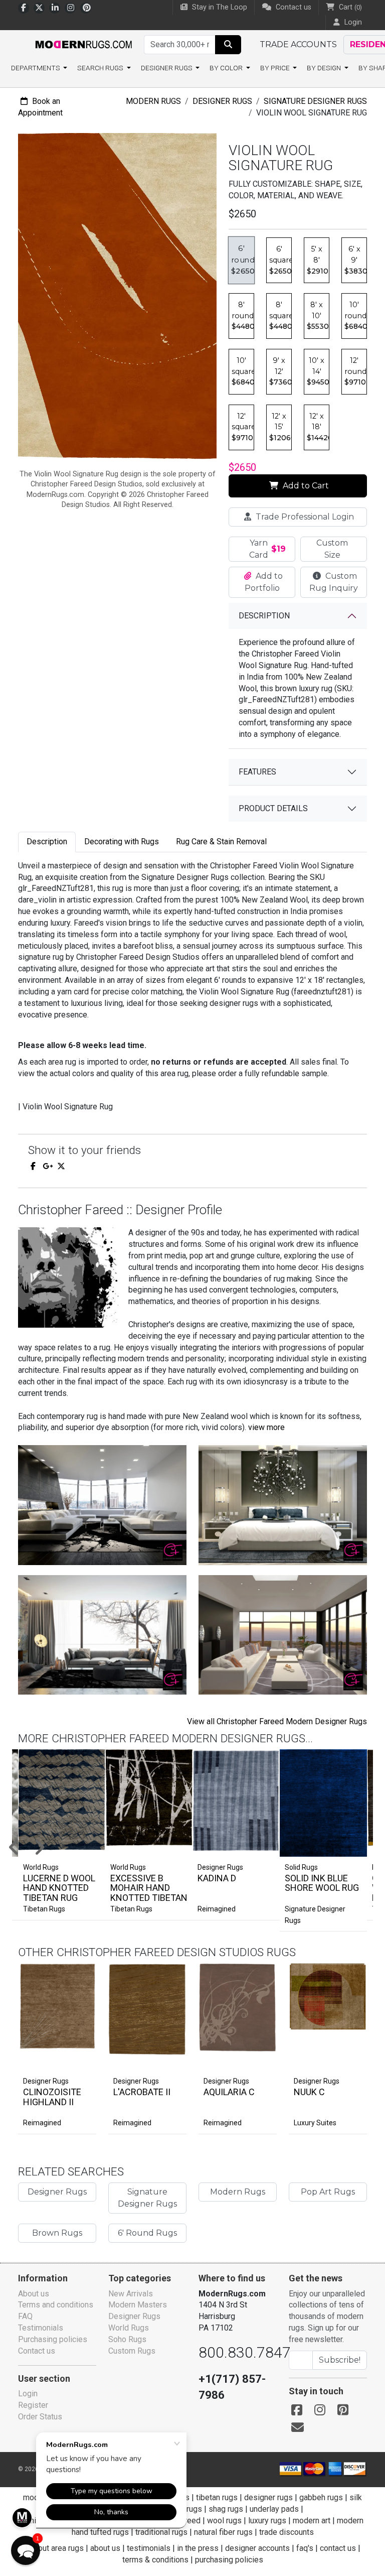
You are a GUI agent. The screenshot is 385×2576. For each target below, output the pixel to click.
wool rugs (224, 2521)
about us (105, 2548)
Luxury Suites (315, 2123)
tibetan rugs (217, 2497)
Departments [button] (36, 68)
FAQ (25, 2316)
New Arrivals (131, 2294)
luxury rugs (267, 2521)
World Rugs (129, 2328)
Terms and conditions (56, 2305)
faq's (305, 2548)
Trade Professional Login (304, 517)
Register (33, 2405)
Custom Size (332, 549)
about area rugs (57, 2548)
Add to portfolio (72, 1961)
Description (264, 616)
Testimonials (41, 2328)
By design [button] (325, 68)
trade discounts (286, 2532)
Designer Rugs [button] (167, 68)
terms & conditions (155, 2560)
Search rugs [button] (101, 68)
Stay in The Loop (219, 7)
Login (28, 2394)
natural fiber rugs (223, 2532)
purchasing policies (229, 2560)
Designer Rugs (222, 101)
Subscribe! (340, 2360)
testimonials (149, 2548)
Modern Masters (138, 2305)
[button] (26, 2550)
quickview (80, 2060)
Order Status (40, 2417)
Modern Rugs (153, 101)
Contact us (293, 7)
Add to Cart (305, 486)
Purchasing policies (53, 2339)
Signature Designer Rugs (315, 101)
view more (266, 1427)
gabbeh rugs (321, 2497)
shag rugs (226, 2509)
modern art (312, 2521)
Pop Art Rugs (328, 2192)
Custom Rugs (132, 2351)
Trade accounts (298, 44)
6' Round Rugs (147, 2233)
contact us (338, 2548)
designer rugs (268, 2497)
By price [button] (276, 68)
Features (257, 772)
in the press (198, 2548)
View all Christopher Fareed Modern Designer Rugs (277, 1721)
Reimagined (217, 1909)
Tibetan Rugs (44, 1909)
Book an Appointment (40, 107)
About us (34, 2294)
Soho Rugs (127, 2339)
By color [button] (227, 68)
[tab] (47, 842)
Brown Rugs (57, 2233)
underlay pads (274, 2509)
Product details (273, 808)
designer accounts (257, 2548)
